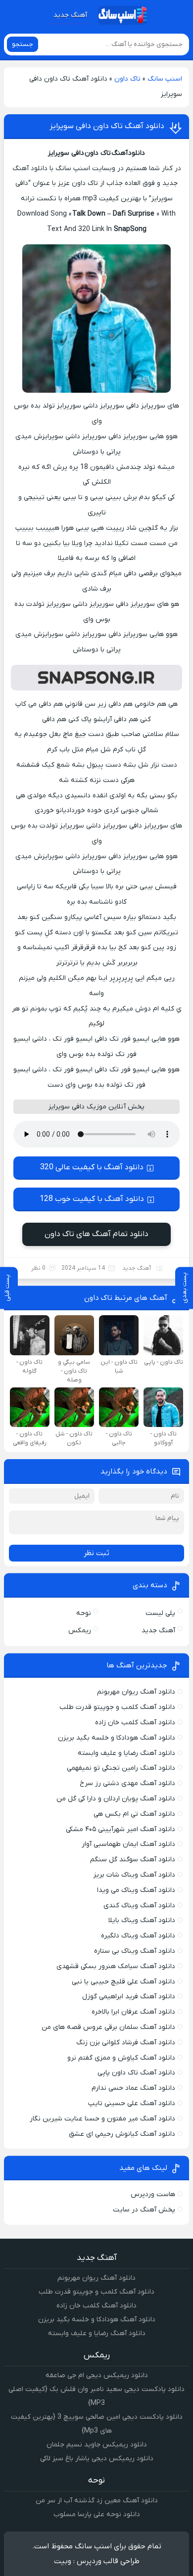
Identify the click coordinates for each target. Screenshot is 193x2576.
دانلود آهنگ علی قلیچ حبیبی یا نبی (123, 1982)
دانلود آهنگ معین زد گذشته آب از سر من (97, 2501)
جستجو (23, 44)
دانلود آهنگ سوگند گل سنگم (133, 1860)
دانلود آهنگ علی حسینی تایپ (132, 2103)
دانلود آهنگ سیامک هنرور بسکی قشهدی (116, 1966)
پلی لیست (160, 1613)
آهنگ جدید (70, 15)
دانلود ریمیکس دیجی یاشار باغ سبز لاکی (97, 2459)
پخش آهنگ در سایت (144, 2210)
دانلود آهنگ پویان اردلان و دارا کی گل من (116, 1799)
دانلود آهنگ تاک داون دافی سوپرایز (107, 126)
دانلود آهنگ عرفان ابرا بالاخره (133, 2012)
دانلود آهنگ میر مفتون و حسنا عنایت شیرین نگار (102, 2119)
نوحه (84, 1613)
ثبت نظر (96, 1553)
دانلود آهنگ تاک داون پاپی (136, 2073)
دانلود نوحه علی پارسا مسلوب (97, 2514)
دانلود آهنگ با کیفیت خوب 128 (92, 1199)
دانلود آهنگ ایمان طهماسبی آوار (128, 1844)
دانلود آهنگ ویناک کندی (139, 1906)
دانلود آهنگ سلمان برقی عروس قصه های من (108, 2027)
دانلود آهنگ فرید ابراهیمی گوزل (129, 1997)
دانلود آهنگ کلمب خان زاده (135, 1723)
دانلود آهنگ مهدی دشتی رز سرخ (127, 1783)
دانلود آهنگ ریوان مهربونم (136, 1692)
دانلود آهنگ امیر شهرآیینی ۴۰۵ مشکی (121, 1829)
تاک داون (127, 79)
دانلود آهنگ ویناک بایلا (142, 1920)
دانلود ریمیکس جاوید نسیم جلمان (97, 2445)
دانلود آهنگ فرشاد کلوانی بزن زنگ (126, 2043)
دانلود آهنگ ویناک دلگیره (138, 1936)
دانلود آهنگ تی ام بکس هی (134, 1814)
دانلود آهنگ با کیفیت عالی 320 (92, 1167)
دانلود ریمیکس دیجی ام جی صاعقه (97, 2375)
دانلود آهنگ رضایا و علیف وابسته (126, 1753)
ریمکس (80, 1631)
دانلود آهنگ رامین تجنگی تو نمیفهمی (121, 1768)
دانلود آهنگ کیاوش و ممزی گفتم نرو (121, 2058)
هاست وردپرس (153, 2194)
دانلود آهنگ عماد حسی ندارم (133, 2088)
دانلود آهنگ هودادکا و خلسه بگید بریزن (117, 1738)
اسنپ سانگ (165, 79)
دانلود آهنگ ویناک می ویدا (136, 1890)
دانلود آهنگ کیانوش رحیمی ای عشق (122, 2134)
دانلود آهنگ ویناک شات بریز (134, 1875)
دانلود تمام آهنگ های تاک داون (96, 1234)
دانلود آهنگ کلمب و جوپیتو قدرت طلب (117, 1707)
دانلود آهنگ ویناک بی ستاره (135, 1951)
